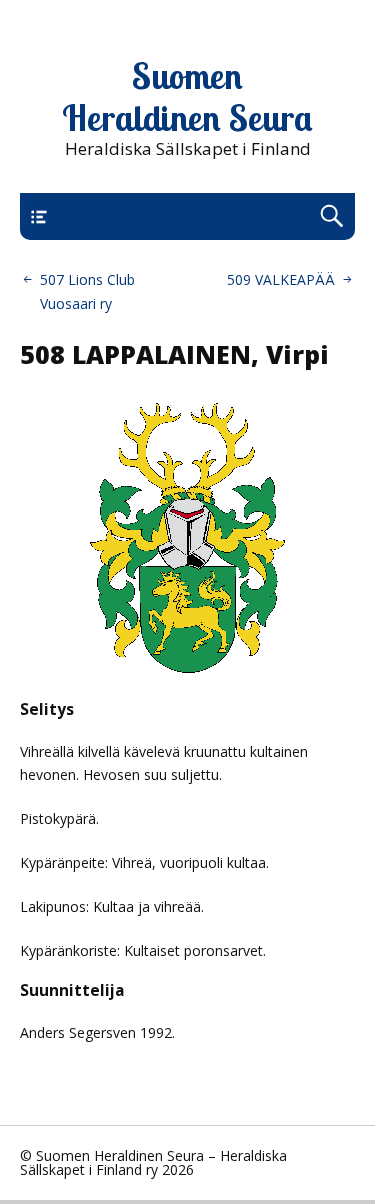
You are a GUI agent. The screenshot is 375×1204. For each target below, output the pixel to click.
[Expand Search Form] (331, 216)
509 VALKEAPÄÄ (281, 279)
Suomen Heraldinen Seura (187, 97)
